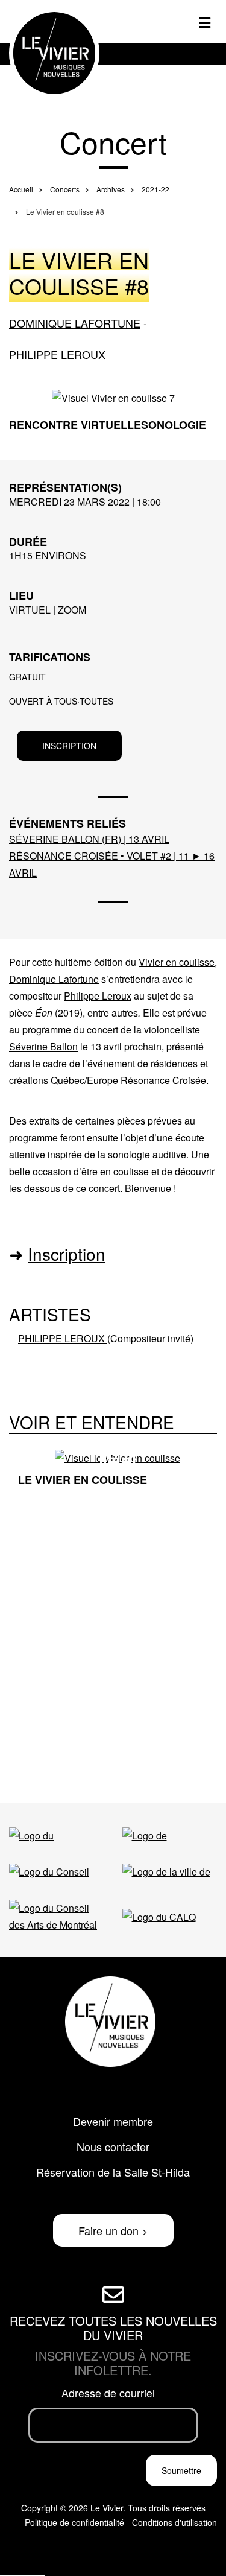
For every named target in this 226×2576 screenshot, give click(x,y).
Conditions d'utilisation (174, 2522)
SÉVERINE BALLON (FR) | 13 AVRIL (89, 839)
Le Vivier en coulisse (83, 1480)
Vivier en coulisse (177, 962)
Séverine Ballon (43, 1046)
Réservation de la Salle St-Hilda (113, 2172)
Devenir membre (113, 2121)
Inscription (67, 1254)
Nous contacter (113, 2146)
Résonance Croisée (163, 1080)
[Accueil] (54, 52)
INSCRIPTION (69, 746)
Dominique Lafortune (75, 323)
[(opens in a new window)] (54, 1836)
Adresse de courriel (108, 2393)
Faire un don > (113, 2230)
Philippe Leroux (57, 354)
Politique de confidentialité (74, 2522)
